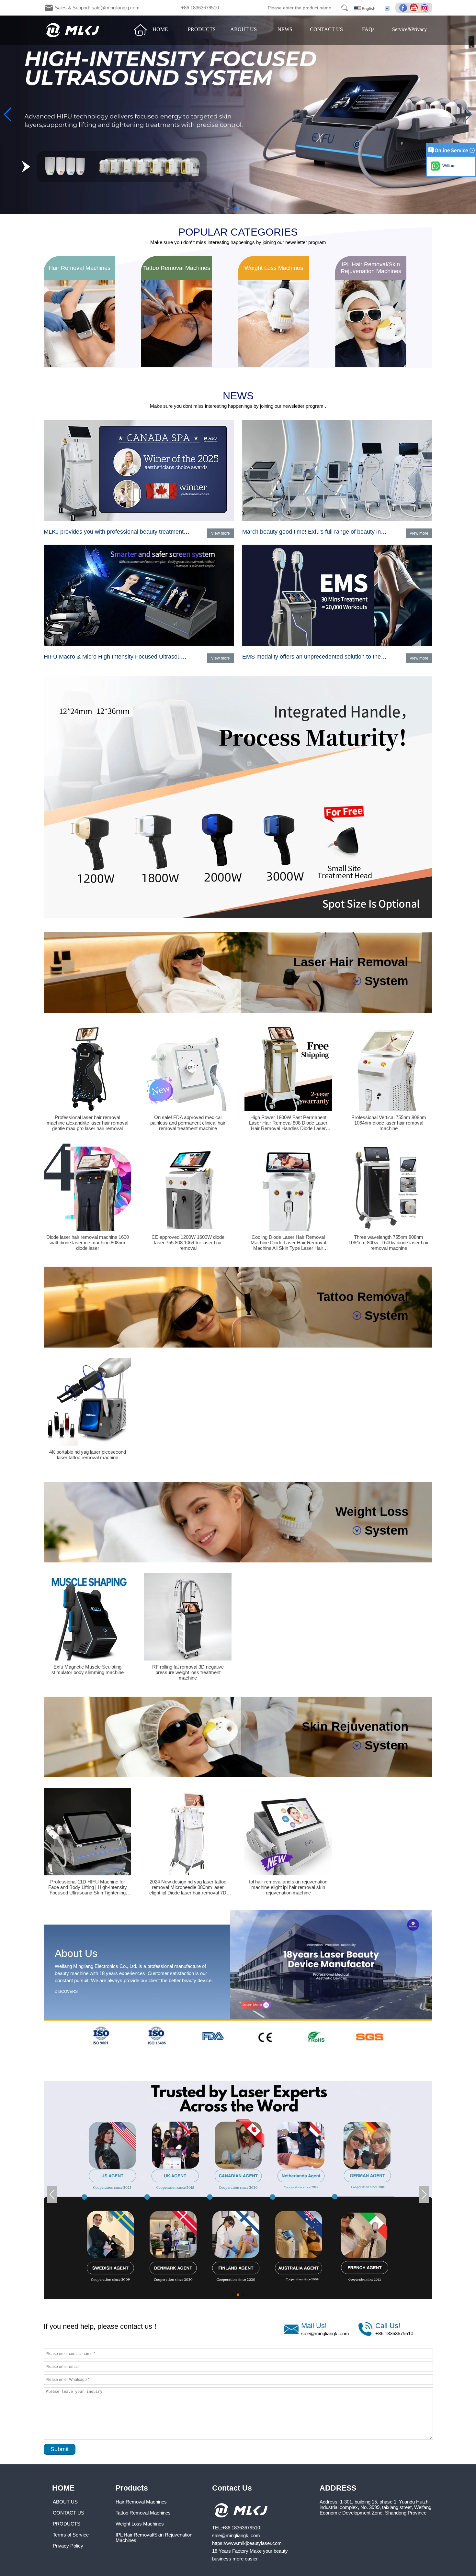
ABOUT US (244, 29)
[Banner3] (238, 115)
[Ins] (425, 8)
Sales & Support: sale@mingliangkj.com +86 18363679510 (137, 8)
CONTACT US (326, 29)
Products (132, 2488)
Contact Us (232, 2488)
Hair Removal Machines (141, 2502)
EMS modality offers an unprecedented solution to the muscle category (334, 657)
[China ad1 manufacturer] (238, 916)
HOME (160, 29)
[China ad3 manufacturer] (238, 2298)
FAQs (368, 29)
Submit (60, 2449)
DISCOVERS (66, 1992)
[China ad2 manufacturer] (238, 2049)
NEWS (285, 29)
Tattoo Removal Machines (143, 2513)
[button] (230, 208)
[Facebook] (404, 8)
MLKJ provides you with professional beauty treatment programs (127, 532)
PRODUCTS (202, 29)
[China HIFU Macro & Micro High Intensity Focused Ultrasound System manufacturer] (139, 645)
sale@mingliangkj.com (325, 2333)
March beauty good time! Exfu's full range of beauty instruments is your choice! (344, 532)
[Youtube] (415, 8)
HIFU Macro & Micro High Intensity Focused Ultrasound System (126, 657)
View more (221, 533)
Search (345, 8)
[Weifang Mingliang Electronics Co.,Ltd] (73, 30)
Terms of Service (71, 2535)
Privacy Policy (68, 2546)
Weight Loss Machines (140, 2524)
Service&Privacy (409, 29)
